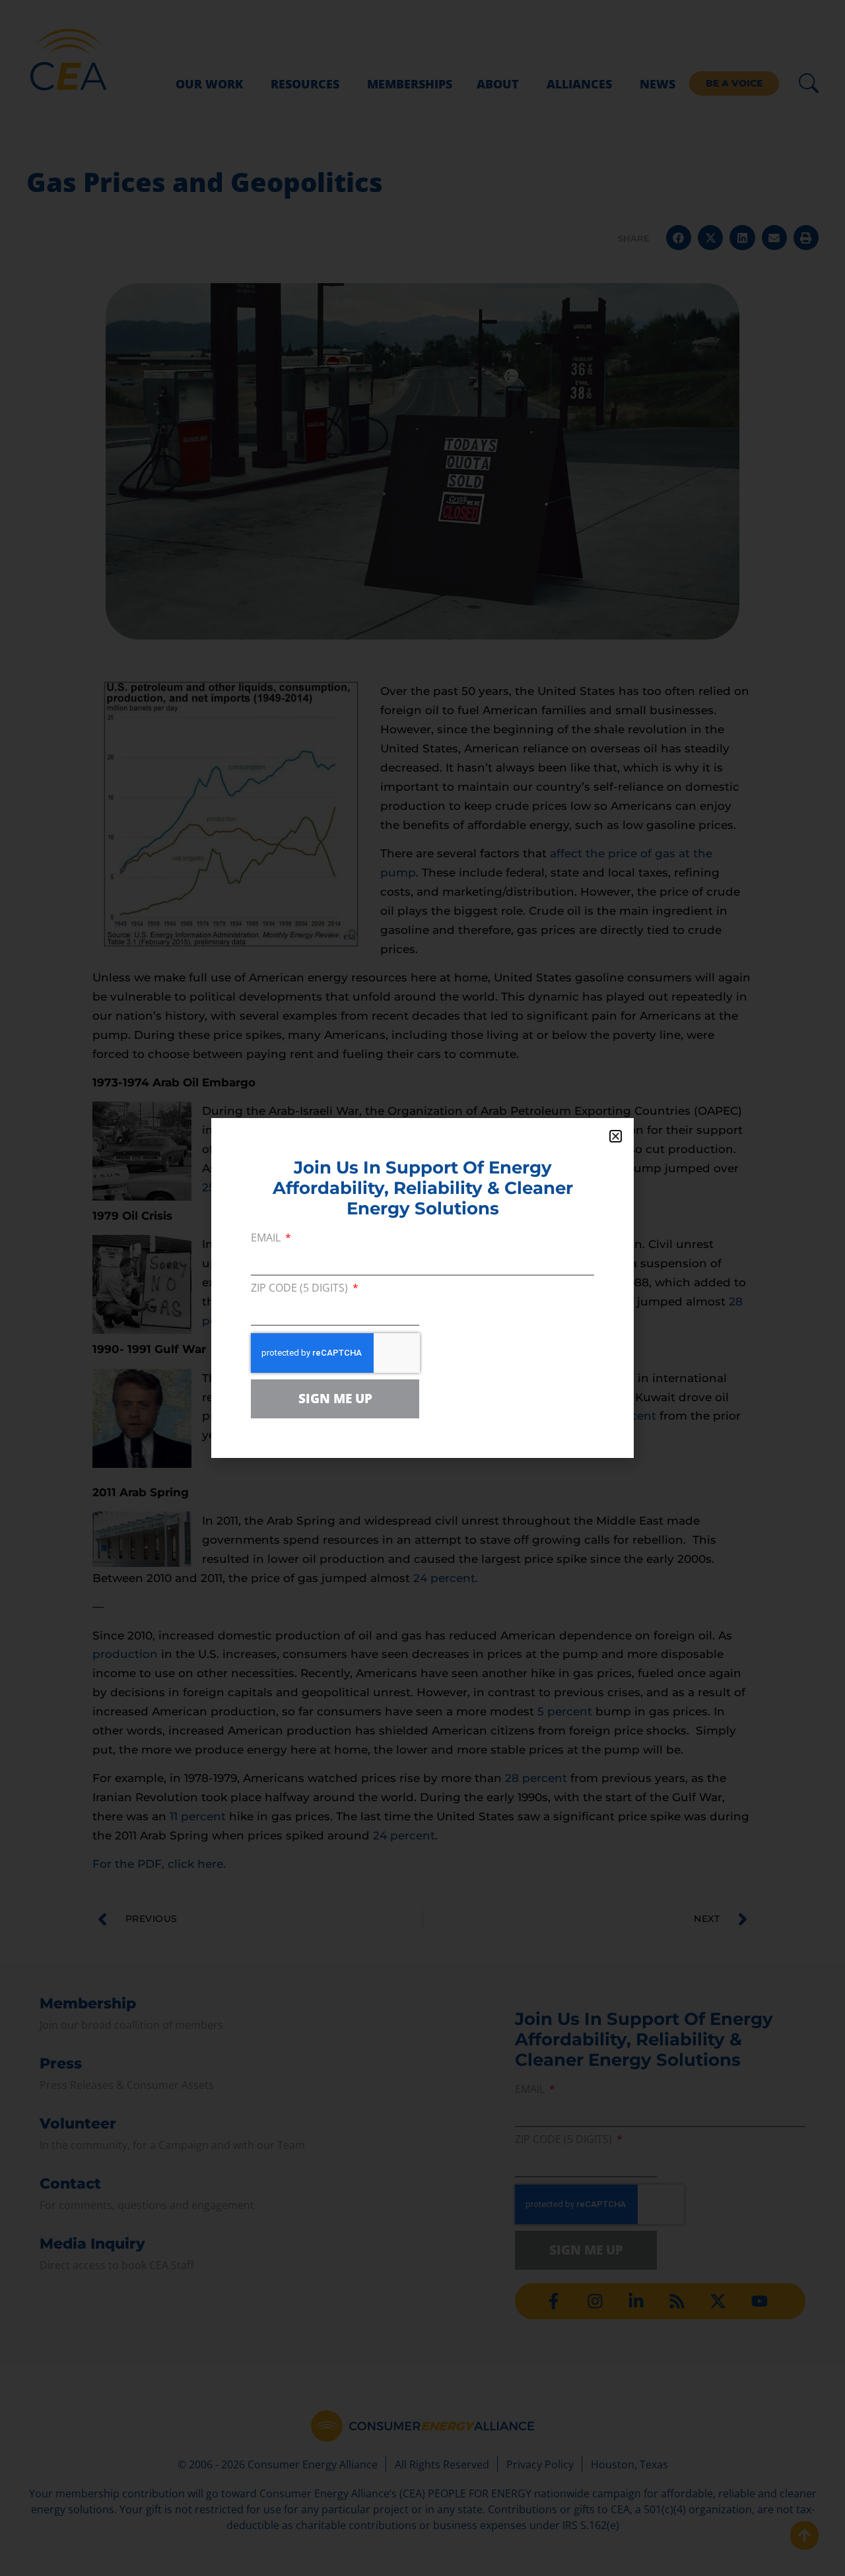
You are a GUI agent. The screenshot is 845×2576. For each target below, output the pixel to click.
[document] (422, 1288)
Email (267, 1238)
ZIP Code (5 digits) (301, 1289)
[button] (616, 1136)
